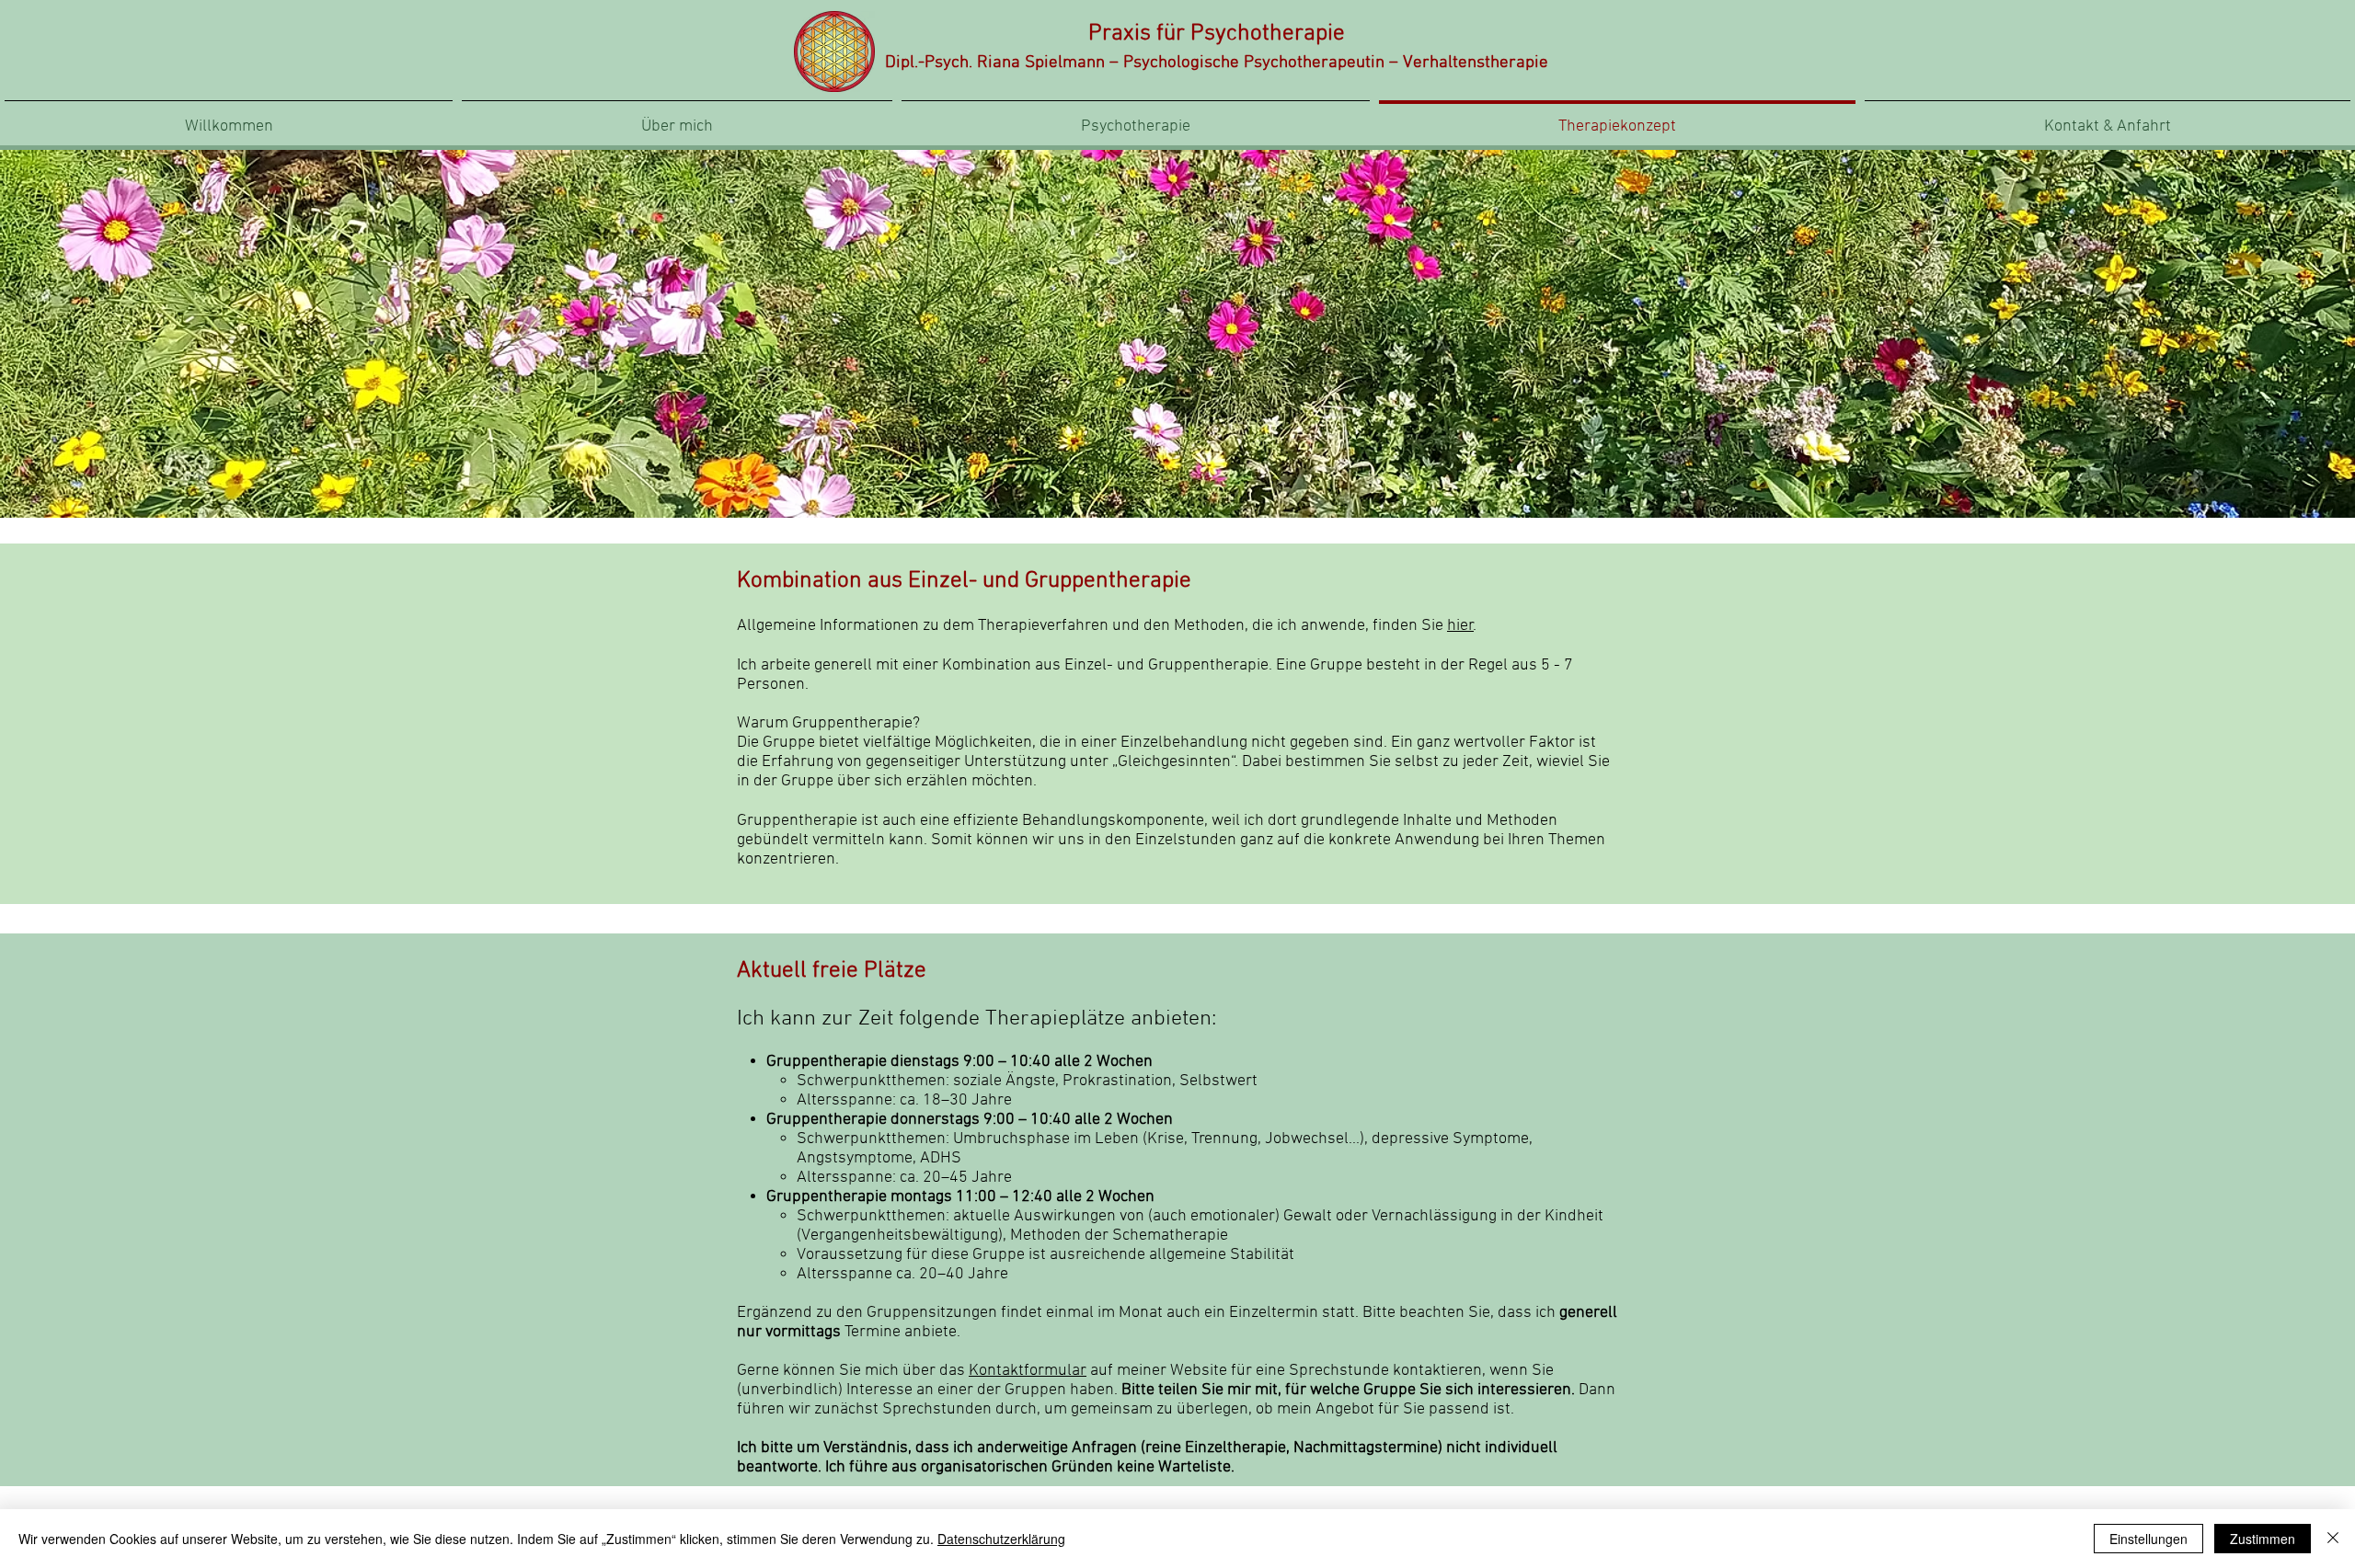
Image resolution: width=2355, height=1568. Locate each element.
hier (1460, 626)
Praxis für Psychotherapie (1217, 34)
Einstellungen (2148, 1539)
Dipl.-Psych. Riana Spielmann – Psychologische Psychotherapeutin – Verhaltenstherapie (1217, 63)
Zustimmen (2263, 1539)
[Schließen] (2333, 1539)
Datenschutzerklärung (1001, 1539)
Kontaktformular (1028, 1371)
